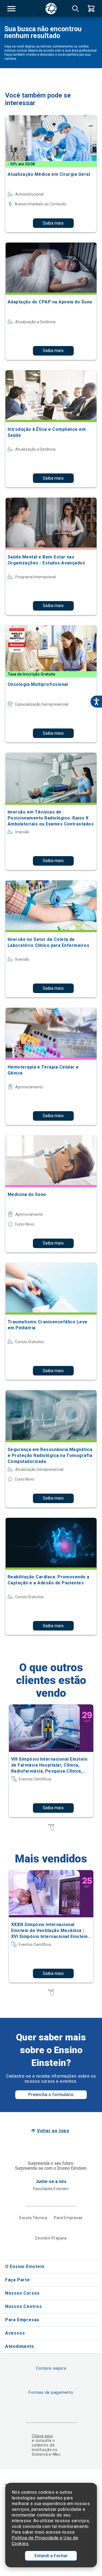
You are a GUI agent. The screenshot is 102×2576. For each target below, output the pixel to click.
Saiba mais (53, 223)
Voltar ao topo (53, 2131)
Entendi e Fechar (51, 2556)
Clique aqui (42, 2436)
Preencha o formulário (51, 2095)
